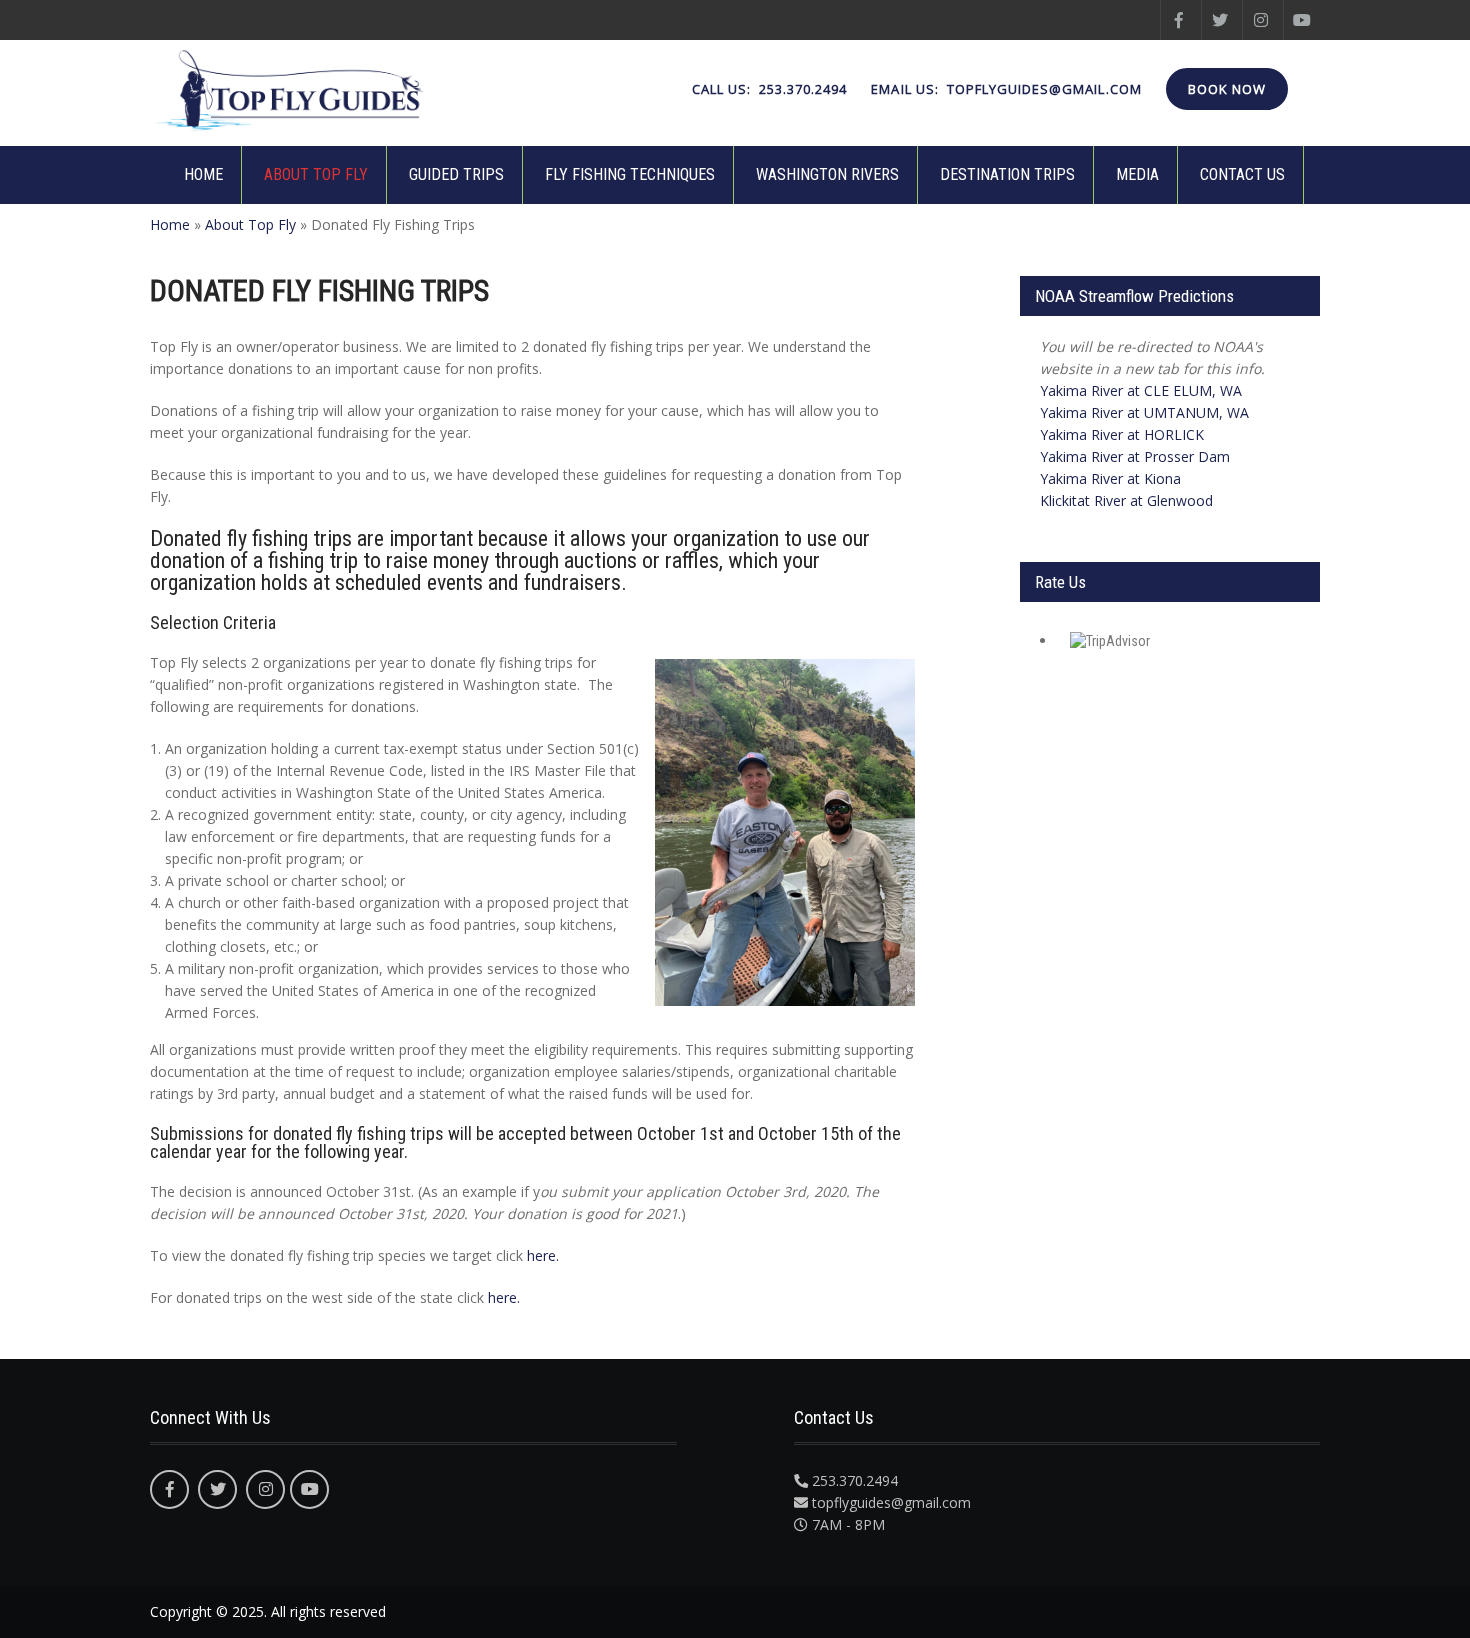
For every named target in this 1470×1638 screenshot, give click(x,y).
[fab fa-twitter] (1219, 20)
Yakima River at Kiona (1110, 478)
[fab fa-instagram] (1260, 20)
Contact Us (1242, 174)
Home (203, 174)
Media (1137, 174)
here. (543, 1255)
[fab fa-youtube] (1301, 20)
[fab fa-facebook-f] (1178, 20)
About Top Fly (316, 174)
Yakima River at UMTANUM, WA (1144, 412)
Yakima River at (1141, 390)
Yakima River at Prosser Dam (1135, 456)
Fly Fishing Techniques (630, 174)
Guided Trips (456, 174)
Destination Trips (1007, 174)
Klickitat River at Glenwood (1126, 500)
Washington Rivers (827, 174)
